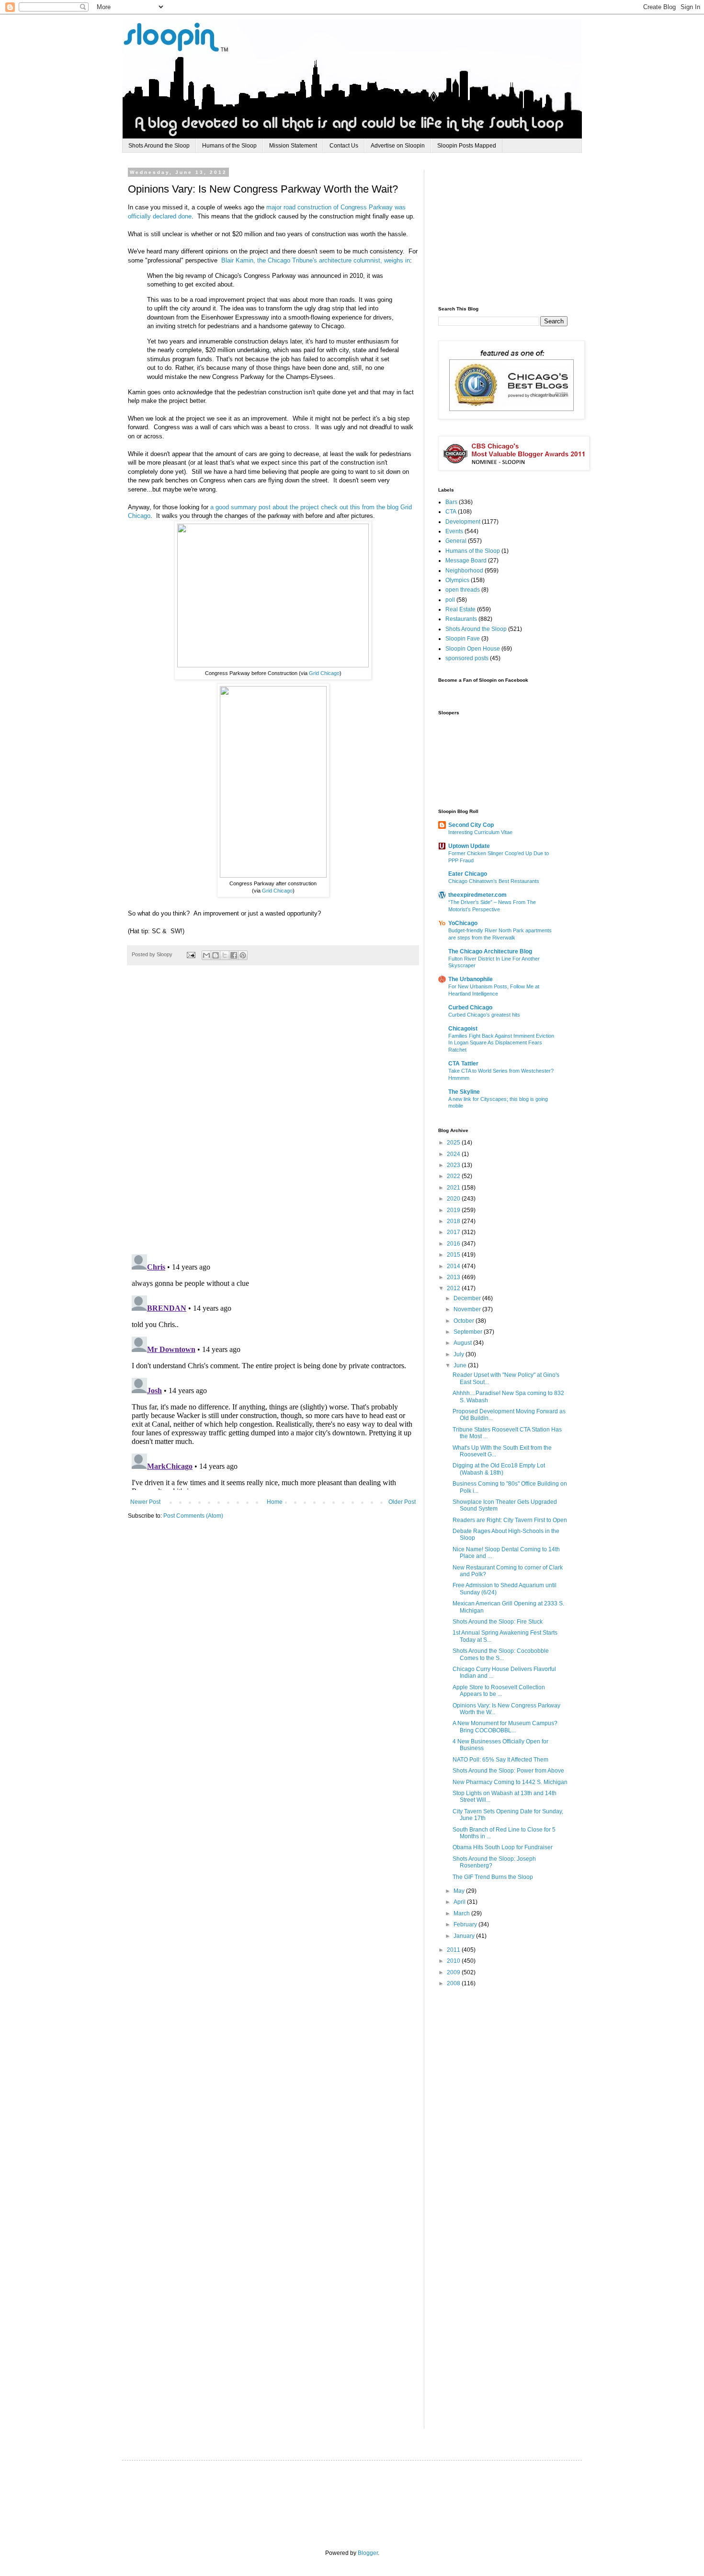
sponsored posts (467, 658)
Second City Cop (471, 825)
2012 (454, 1288)
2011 (454, 1950)
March (462, 1913)
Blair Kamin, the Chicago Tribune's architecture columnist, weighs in (316, 260)
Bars (451, 502)
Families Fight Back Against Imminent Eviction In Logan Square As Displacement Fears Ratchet (501, 1043)
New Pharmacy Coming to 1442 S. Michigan (510, 1782)
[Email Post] (191, 954)
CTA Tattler (463, 1064)
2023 (454, 1165)
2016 (454, 1244)
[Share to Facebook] (234, 955)
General (456, 541)
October (465, 1321)
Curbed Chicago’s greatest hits (484, 1015)
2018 (454, 1221)
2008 (454, 1983)
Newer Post (145, 1502)
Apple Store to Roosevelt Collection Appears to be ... (499, 1691)
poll (450, 600)
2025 (454, 1143)
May (460, 1891)
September (469, 1332)
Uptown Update (469, 846)
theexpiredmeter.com (477, 895)
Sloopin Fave (463, 639)
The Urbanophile (471, 979)
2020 (454, 1199)
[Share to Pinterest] (243, 955)
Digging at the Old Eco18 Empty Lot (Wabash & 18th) (499, 1469)
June (461, 1365)
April (460, 1902)
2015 (454, 1255)
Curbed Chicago (470, 1008)
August (463, 1343)
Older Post (402, 1502)
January (465, 1936)
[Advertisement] (510, 229)
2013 (454, 1277)
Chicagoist (463, 1029)
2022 (454, 1176)
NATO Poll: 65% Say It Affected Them (500, 1760)
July (460, 1354)
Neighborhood (464, 571)
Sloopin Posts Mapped (467, 146)
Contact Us (344, 146)
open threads (463, 590)
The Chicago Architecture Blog (490, 951)
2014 (454, 1266)
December (468, 1298)
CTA (451, 512)
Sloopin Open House (473, 649)
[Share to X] (225, 955)
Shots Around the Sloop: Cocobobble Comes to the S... (501, 1654)
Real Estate (460, 609)
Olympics (457, 580)
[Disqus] (273, 1115)
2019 (454, 1210)
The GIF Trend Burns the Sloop (493, 1877)
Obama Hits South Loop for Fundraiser (503, 1847)
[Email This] (206, 955)
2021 (454, 1188)
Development (463, 522)
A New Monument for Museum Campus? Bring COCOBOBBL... (505, 1727)
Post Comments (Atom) (193, 1516)
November (468, 1309)
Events (454, 531)
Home (275, 1502)
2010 (454, 1961)
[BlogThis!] (216, 955)
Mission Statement (293, 146)
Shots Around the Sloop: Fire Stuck (498, 1622)
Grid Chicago (324, 673)
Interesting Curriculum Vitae (480, 832)
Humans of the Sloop (229, 146)
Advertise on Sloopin (398, 146)
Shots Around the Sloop (159, 146)
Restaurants (461, 619)
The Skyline (464, 1092)
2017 (454, 1232)
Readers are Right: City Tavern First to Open (510, 1520)
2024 (454, 1154)
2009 (454, 1972)
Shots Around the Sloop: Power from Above (508, 1771)
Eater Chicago (468, 874)
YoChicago (463, 923)
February (466, 1924)
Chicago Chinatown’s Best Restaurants (494, 881)
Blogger (368, 2553)
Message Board (466, 561)
